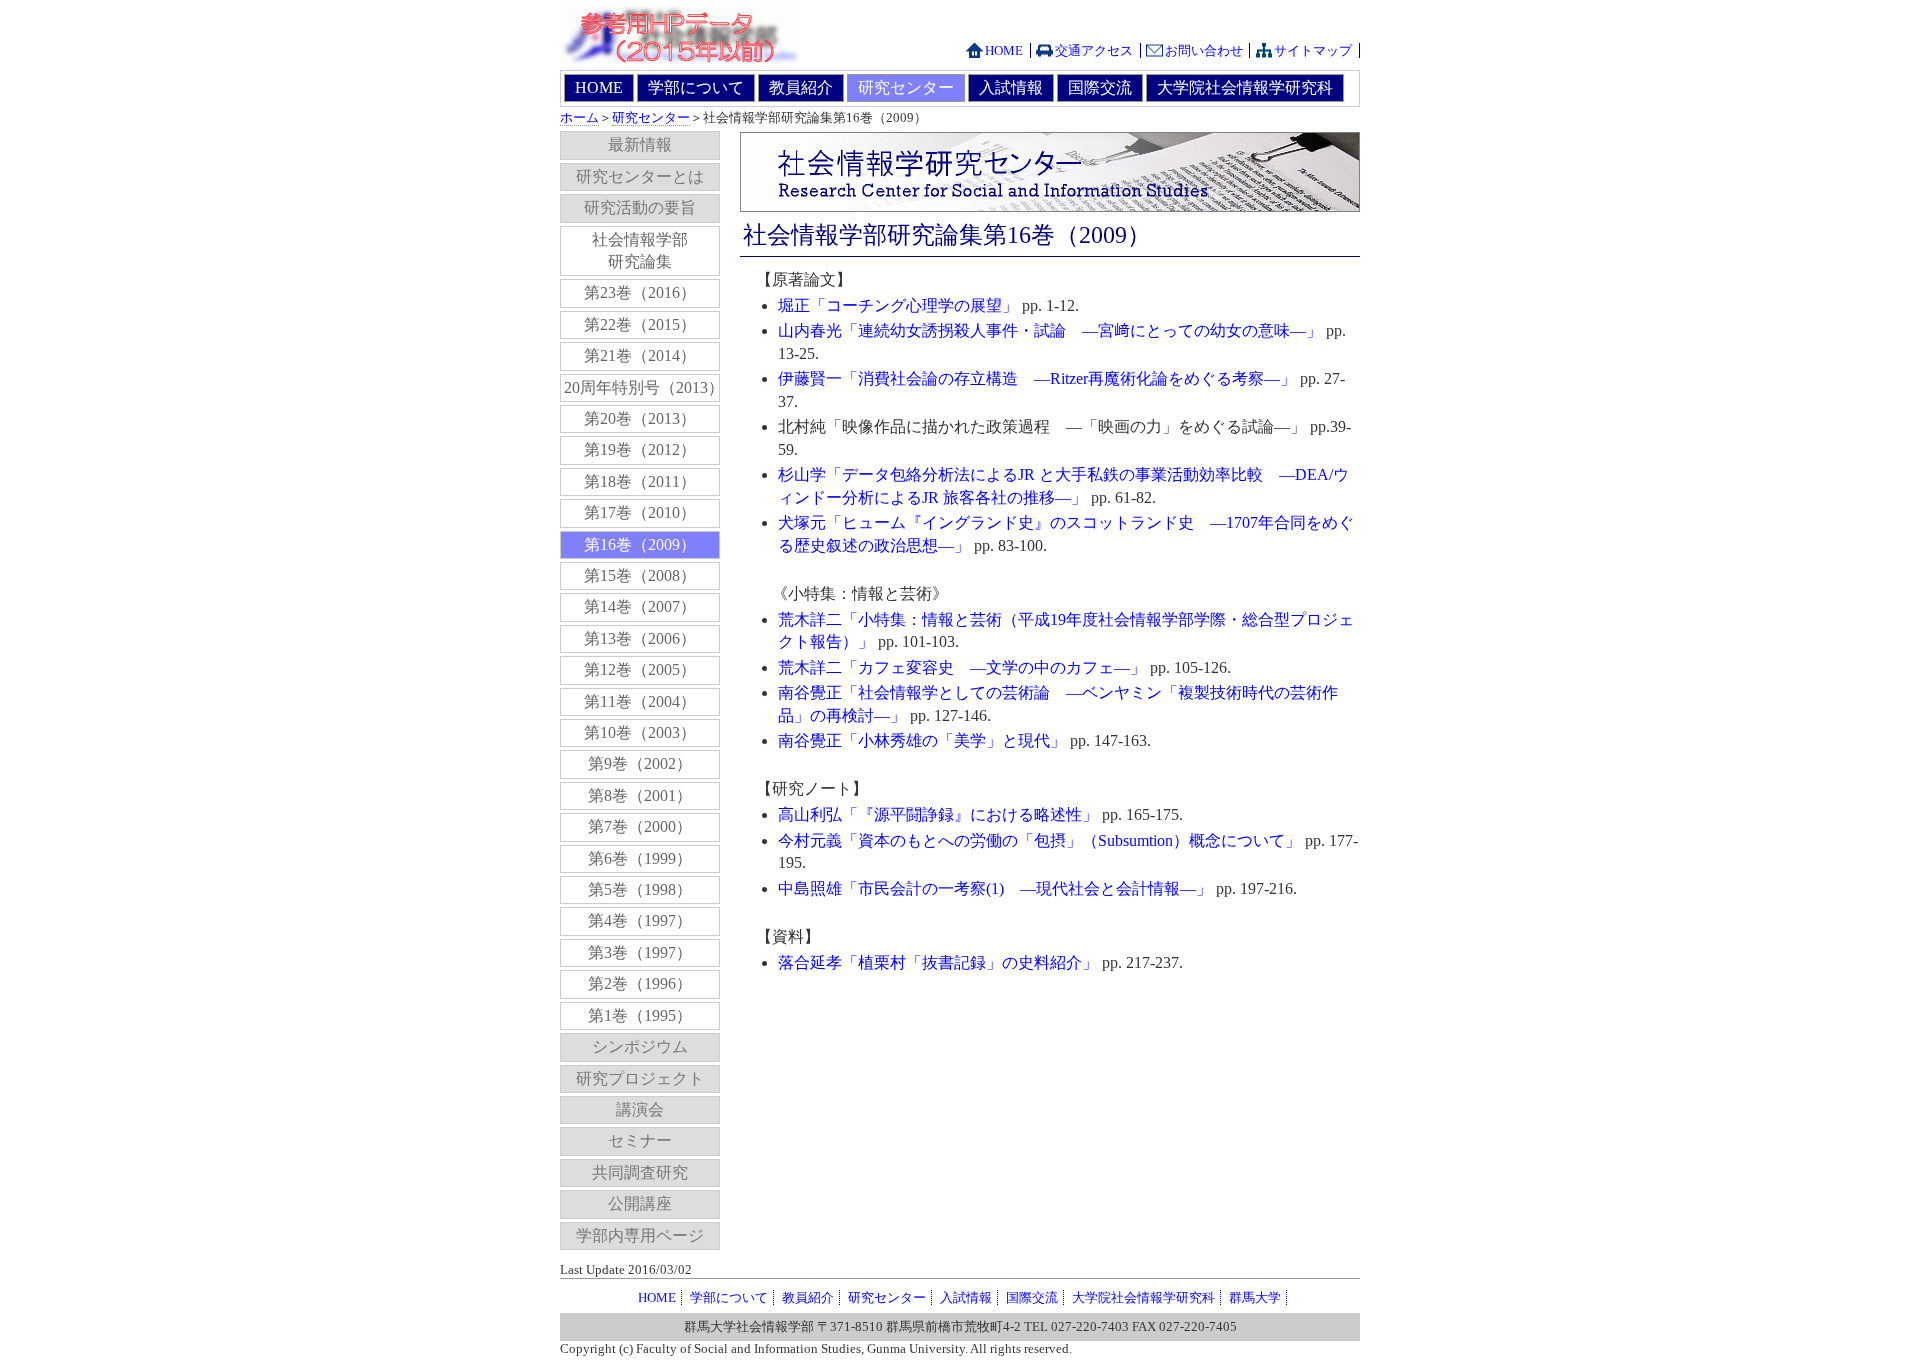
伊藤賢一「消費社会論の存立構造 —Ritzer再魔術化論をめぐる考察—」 (1037, 378)
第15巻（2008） (640, 575)
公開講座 (640, 1203)
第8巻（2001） (640, 795)
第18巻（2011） (640, 481)
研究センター (906, 87)
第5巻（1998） (640, 889)
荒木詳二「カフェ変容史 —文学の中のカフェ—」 (962, 667)
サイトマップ (1313, 50)
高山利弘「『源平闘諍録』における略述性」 (938, 814)
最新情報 (640, 144)
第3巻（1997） (640, 952)
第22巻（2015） (640, 324)
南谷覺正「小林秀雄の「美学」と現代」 (922, 740)
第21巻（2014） (640, 355)
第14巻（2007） (640, 606)
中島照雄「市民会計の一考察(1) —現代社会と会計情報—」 (995, 888)
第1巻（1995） (640, 1015)
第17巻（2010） (640, 512)
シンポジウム (640, 1046)
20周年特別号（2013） (642, 387)
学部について (696, 87)
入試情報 (1011, 87)
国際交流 (1100, 87)
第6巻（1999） (640, 858)
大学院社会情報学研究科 (1245, 87)
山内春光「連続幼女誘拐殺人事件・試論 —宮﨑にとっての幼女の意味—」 (1050, 330)
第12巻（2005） (640, 669)
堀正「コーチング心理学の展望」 (898, 305)
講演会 (640, 1109)
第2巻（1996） (640, 983)
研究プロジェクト (640, 1078)
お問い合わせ (1204, 50)
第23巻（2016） (640, 292)
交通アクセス (1094, 50)
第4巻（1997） (640, 920)
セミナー (640, 1140)
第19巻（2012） (640, 449)
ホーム (579, 117)
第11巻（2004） (640, 701)
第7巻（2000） (640, 826)
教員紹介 (801, 87)
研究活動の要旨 (640, 207)
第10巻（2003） (640, 732)
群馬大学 (1255, 1297)
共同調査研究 (640, 1172)
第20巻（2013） (640, 418)
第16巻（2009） (640, 544)
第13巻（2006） (640, 638)
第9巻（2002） (640, 763)
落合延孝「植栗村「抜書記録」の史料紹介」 (938, 962)
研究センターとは (640, 176)
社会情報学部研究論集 (640, 250)
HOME (1004, 50)
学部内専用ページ (640, 1235)
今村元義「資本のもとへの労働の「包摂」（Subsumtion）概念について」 (1039, 840)
